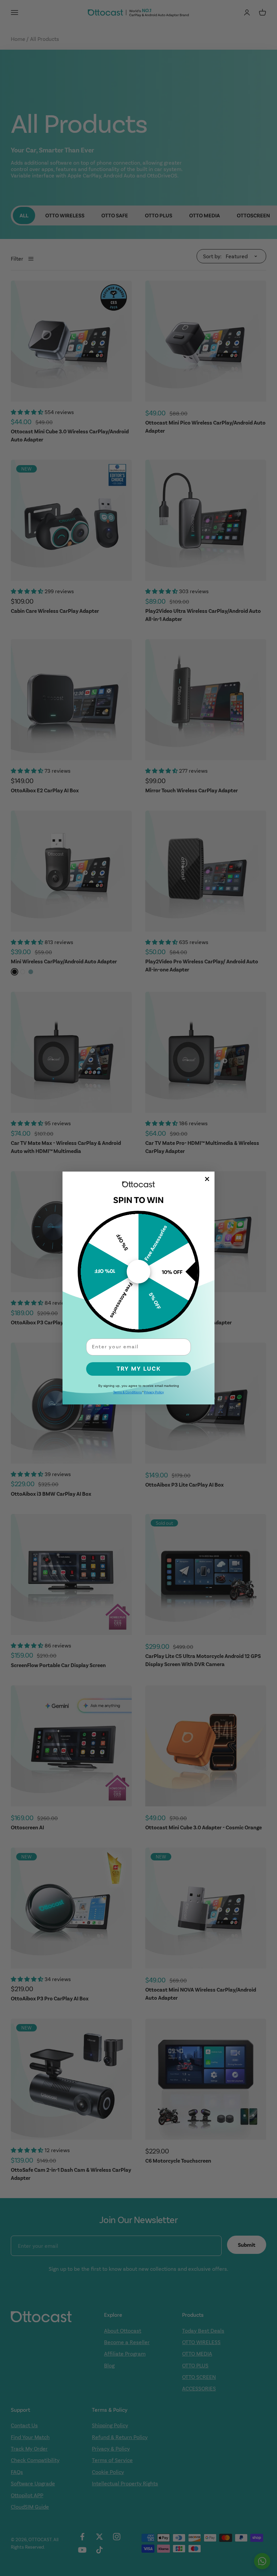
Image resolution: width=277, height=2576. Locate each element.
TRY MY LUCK (139, 1369)
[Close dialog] (207, 1179)
